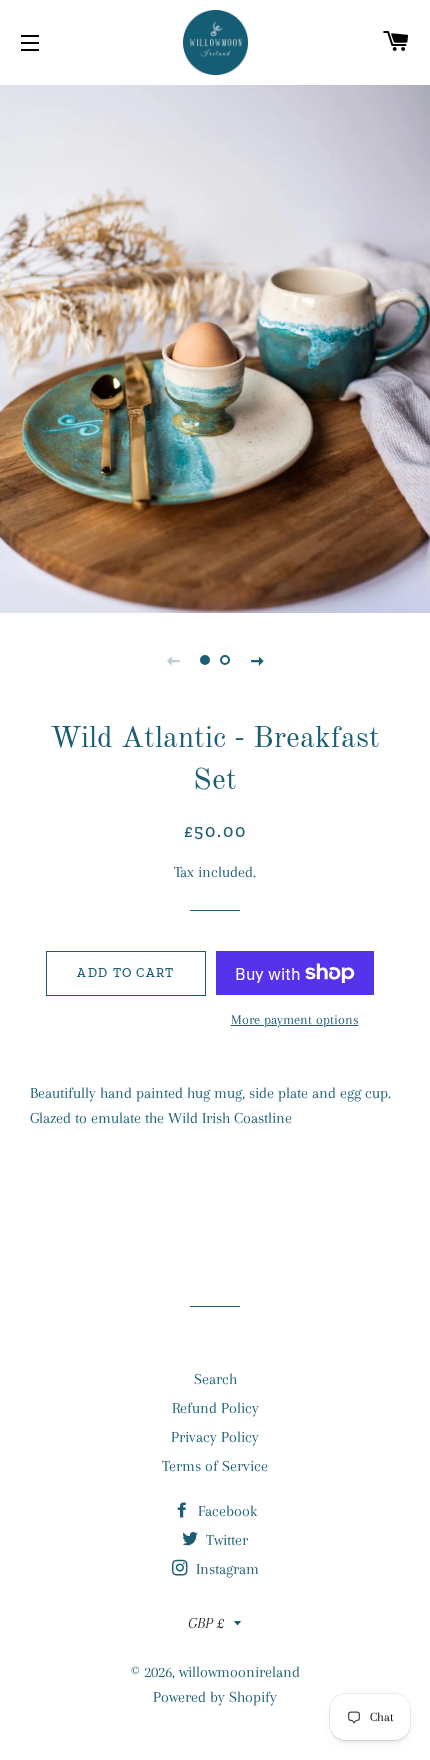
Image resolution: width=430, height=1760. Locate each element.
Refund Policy (215, 1408)
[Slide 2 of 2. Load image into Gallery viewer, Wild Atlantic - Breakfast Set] (225, 660)
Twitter (225, 1540)
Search (215, 1379)
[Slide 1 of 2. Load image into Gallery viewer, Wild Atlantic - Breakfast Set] (205, 660)
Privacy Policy (215, 1437)
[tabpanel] (215, 346)
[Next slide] (257, 660)
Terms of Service (215, 1466)
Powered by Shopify (215, 1697)
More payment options (295, 1019)
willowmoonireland (239, 1672)
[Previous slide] (173, 660)
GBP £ (206, 1623)
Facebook (225, 1511)
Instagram (225, 1569)
